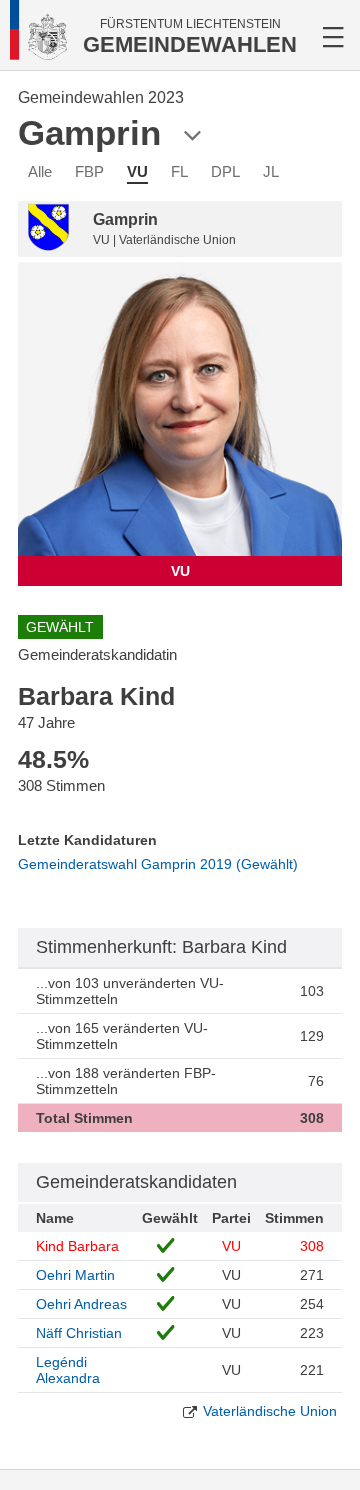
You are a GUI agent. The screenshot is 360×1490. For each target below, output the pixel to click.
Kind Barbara (77, 1246)
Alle (40, 171)
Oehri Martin (75, 1275)
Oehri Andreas (81, 1304)
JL (271, 171)
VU (137, 171)
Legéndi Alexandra (68, 1370)
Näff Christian (79, 1333)
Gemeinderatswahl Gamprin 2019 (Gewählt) (158, 864)
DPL (225, 171)
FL (179, 171)
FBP (89, 171)
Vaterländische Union (270, 1411)
